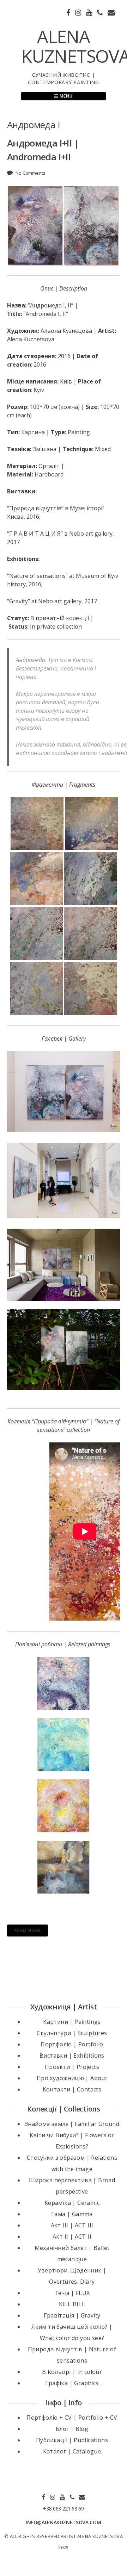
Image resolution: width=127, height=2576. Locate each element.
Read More (28, 1930)
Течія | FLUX (72, 2293)
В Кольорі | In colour (72, 2372)
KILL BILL (72, 2304)
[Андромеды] (64, 1265)
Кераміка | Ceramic (72, 2203)
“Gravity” (19, 601)
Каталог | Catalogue (72, 2451)
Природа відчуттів (35, 508)
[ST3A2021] (64, 1350)
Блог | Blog (72, 2429)
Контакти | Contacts (72, 2089)
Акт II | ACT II (72, 2237)
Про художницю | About (72, 2078)
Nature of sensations (37, 576)
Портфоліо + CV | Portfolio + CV (72, 2418)
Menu (65, 96)
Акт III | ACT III (72, 2225)
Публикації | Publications (72, 2440)
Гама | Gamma (72, 2214)
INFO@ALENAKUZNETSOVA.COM (64, 2522)
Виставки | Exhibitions (72, 2056)
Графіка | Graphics (72, 2383)
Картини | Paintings (72, 2022)
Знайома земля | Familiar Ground (72, 2124)
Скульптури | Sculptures (72, 2033)
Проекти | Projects (72, 2067)
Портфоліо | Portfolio (72, 2044)
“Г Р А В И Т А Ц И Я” (35, 534)
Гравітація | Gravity (72, 2315)
